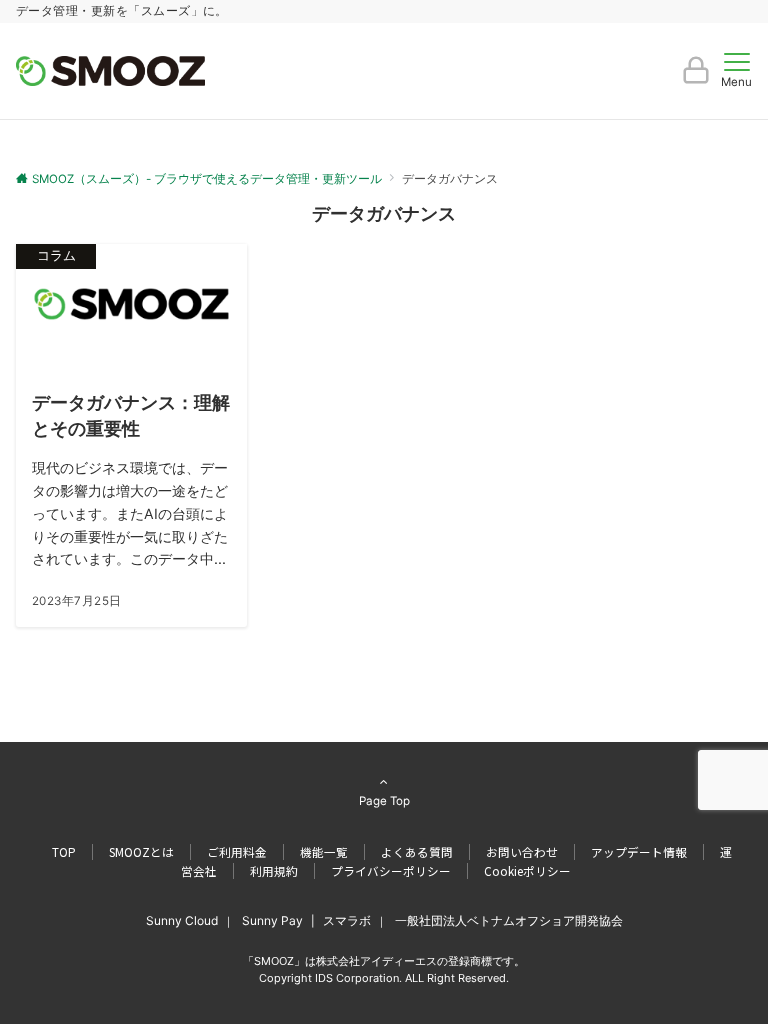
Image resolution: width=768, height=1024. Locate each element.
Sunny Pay (272, 920)
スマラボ (347, 920)
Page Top (384, 801)
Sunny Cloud (182, 920)
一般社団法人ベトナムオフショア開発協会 (509, 920)
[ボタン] (696, 78)
